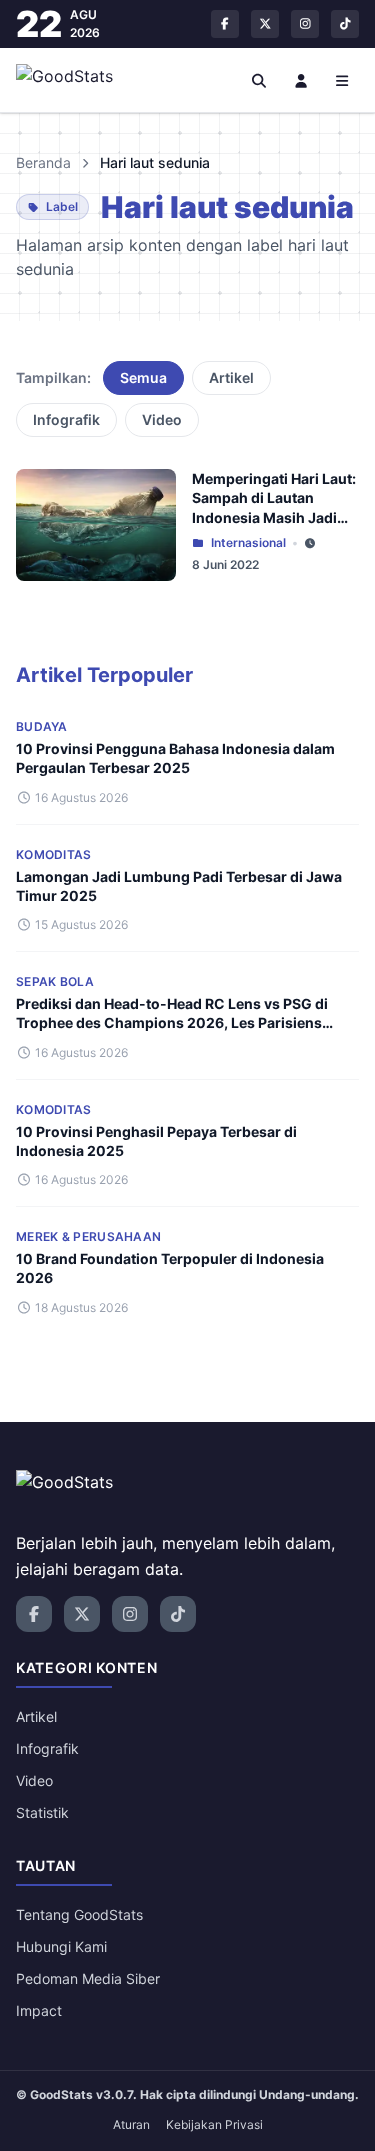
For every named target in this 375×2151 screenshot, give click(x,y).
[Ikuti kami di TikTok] (345, 24)
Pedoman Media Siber (88, 1978)
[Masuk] (301, 80)
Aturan (131, 2124)
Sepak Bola (55, 981)
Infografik (66, 419)
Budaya (42, 726)
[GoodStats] (75, 80)
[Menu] (343, 80)
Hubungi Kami (61, 1946)
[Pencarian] (260, 80)
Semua (143, 377)
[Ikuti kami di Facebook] (225, 24)
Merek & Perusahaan (88, 1236)
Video (162, 419)
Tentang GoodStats (79, 1914)
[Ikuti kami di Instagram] (305, 24)
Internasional (248, 542)
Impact (39, 2010)
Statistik (42, 1812)
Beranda (43, 162)
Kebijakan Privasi (214, 2124)
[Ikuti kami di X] (265, 24)
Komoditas (54, 854)
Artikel (231, 377)
